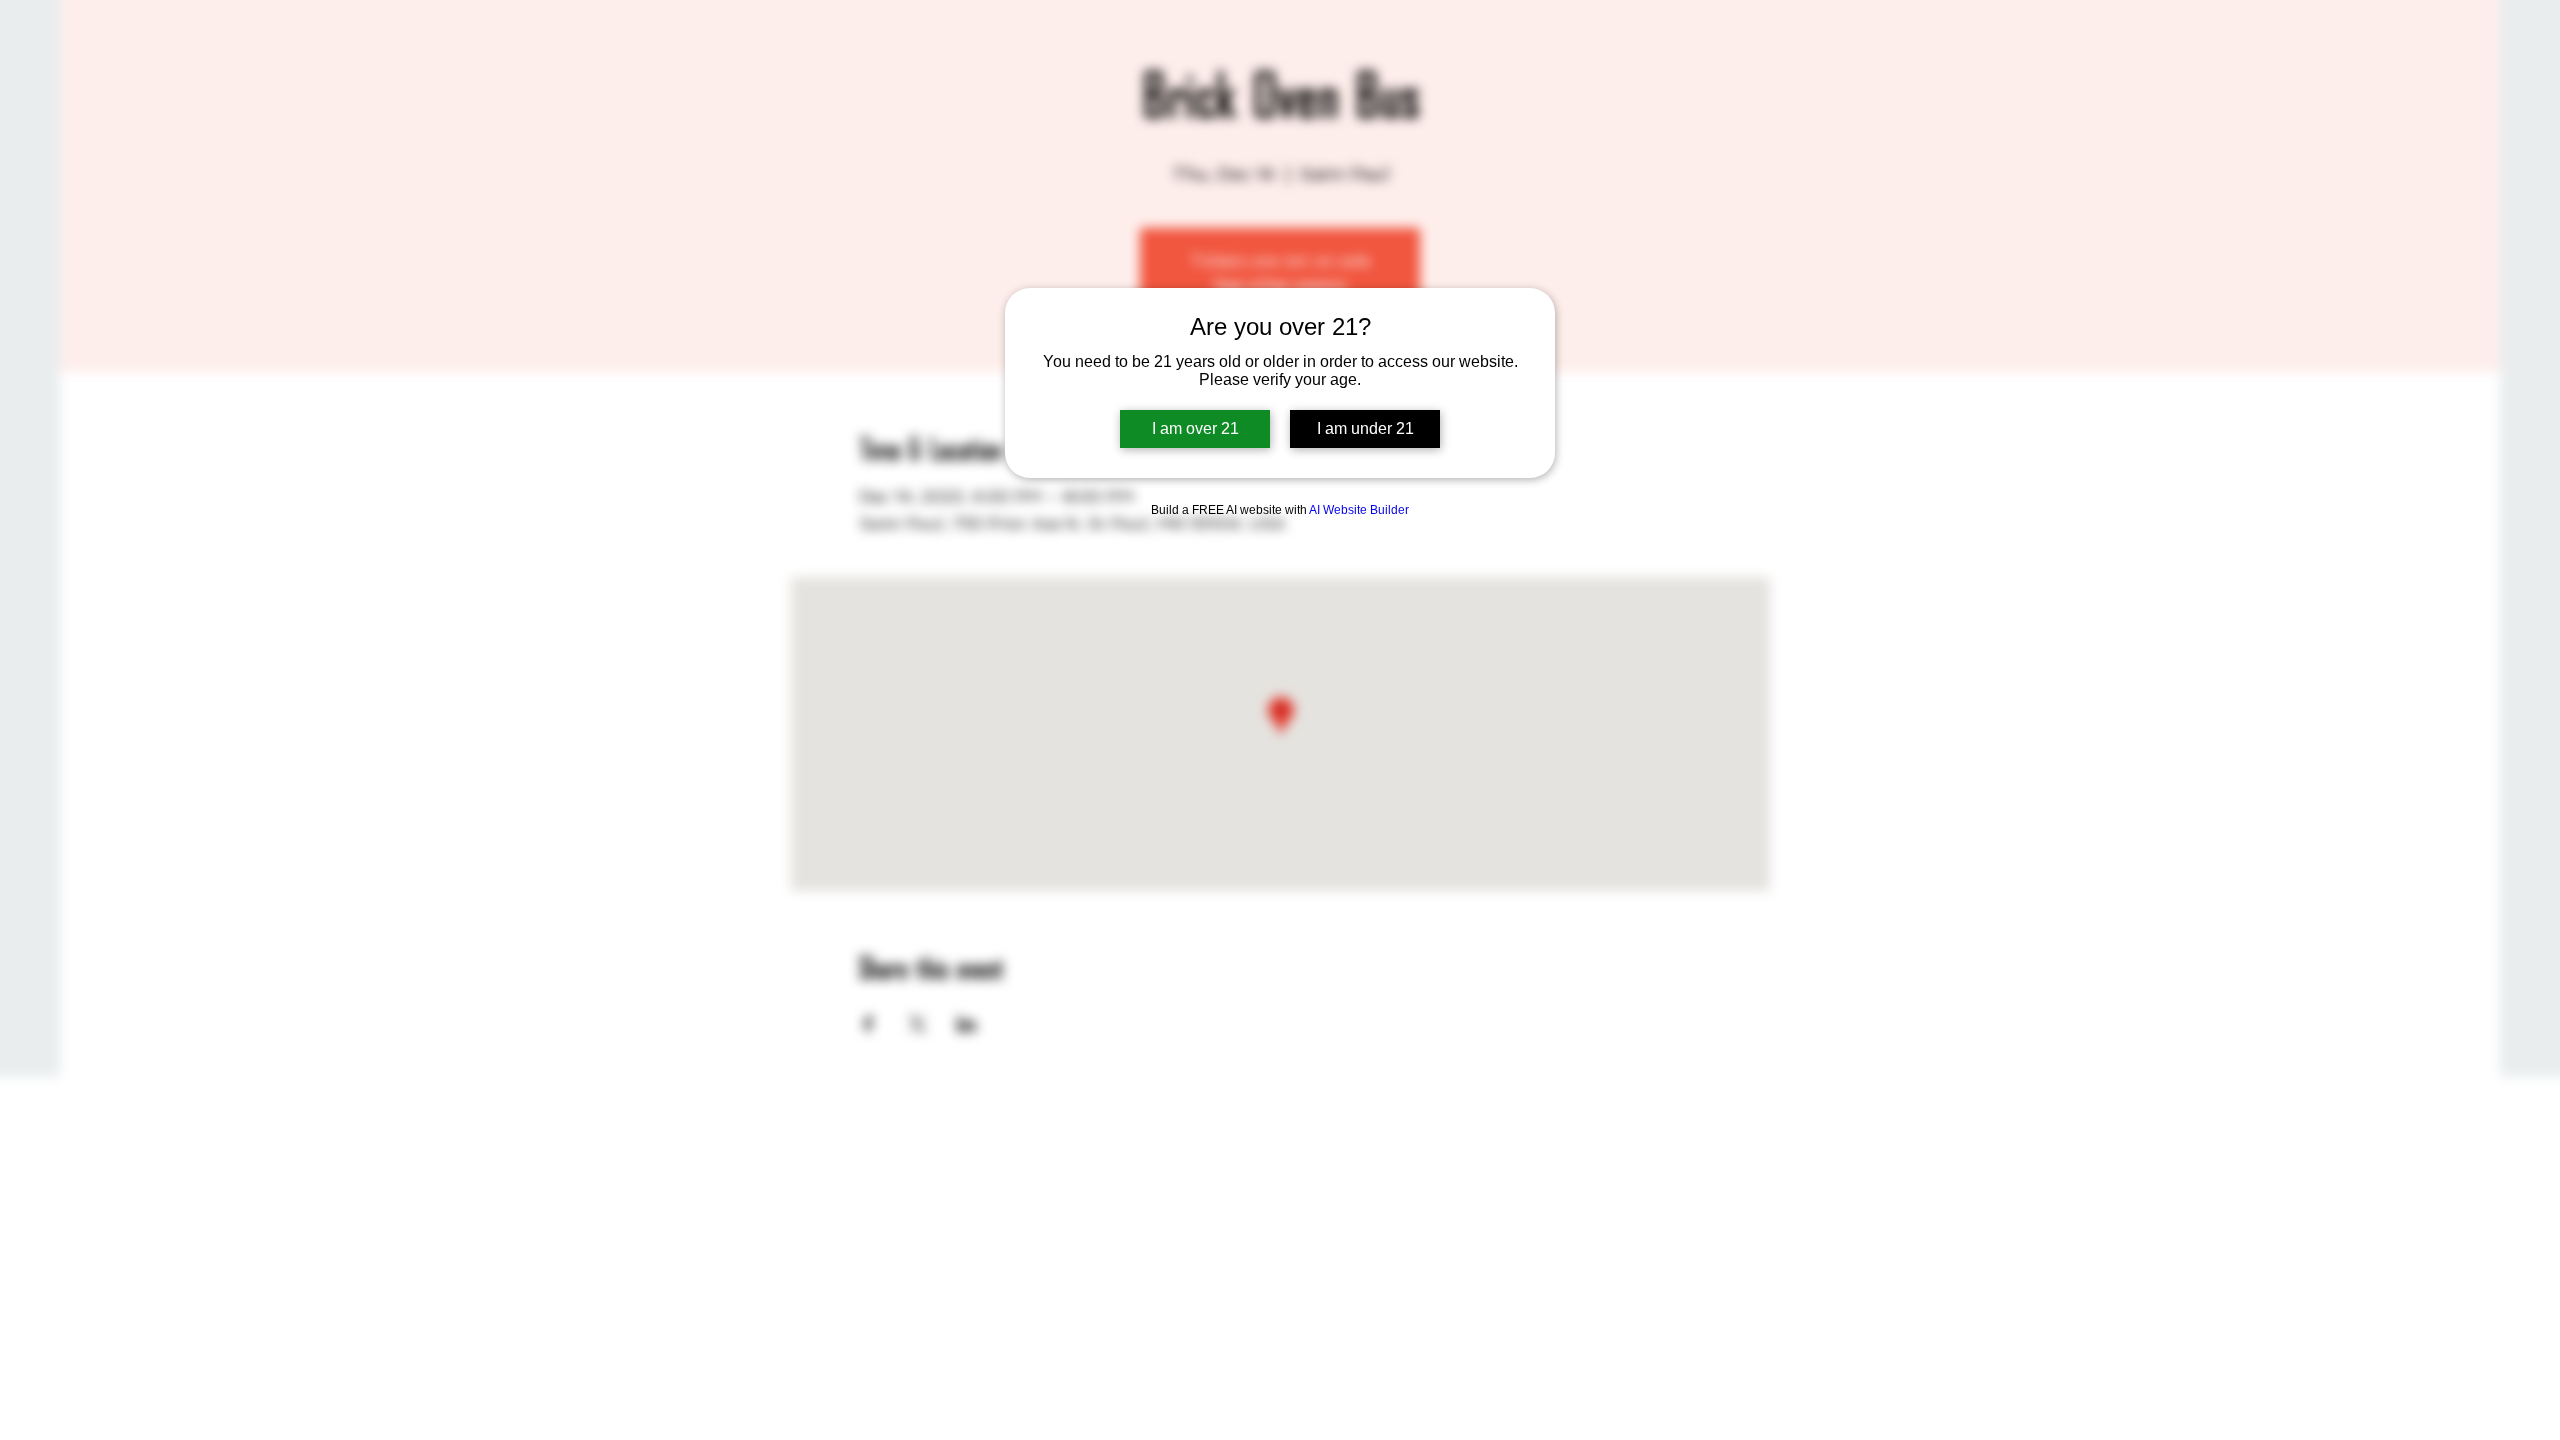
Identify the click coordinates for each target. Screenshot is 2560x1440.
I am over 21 (1195, 428)
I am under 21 (1365, 428)
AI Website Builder (1359, 510)
